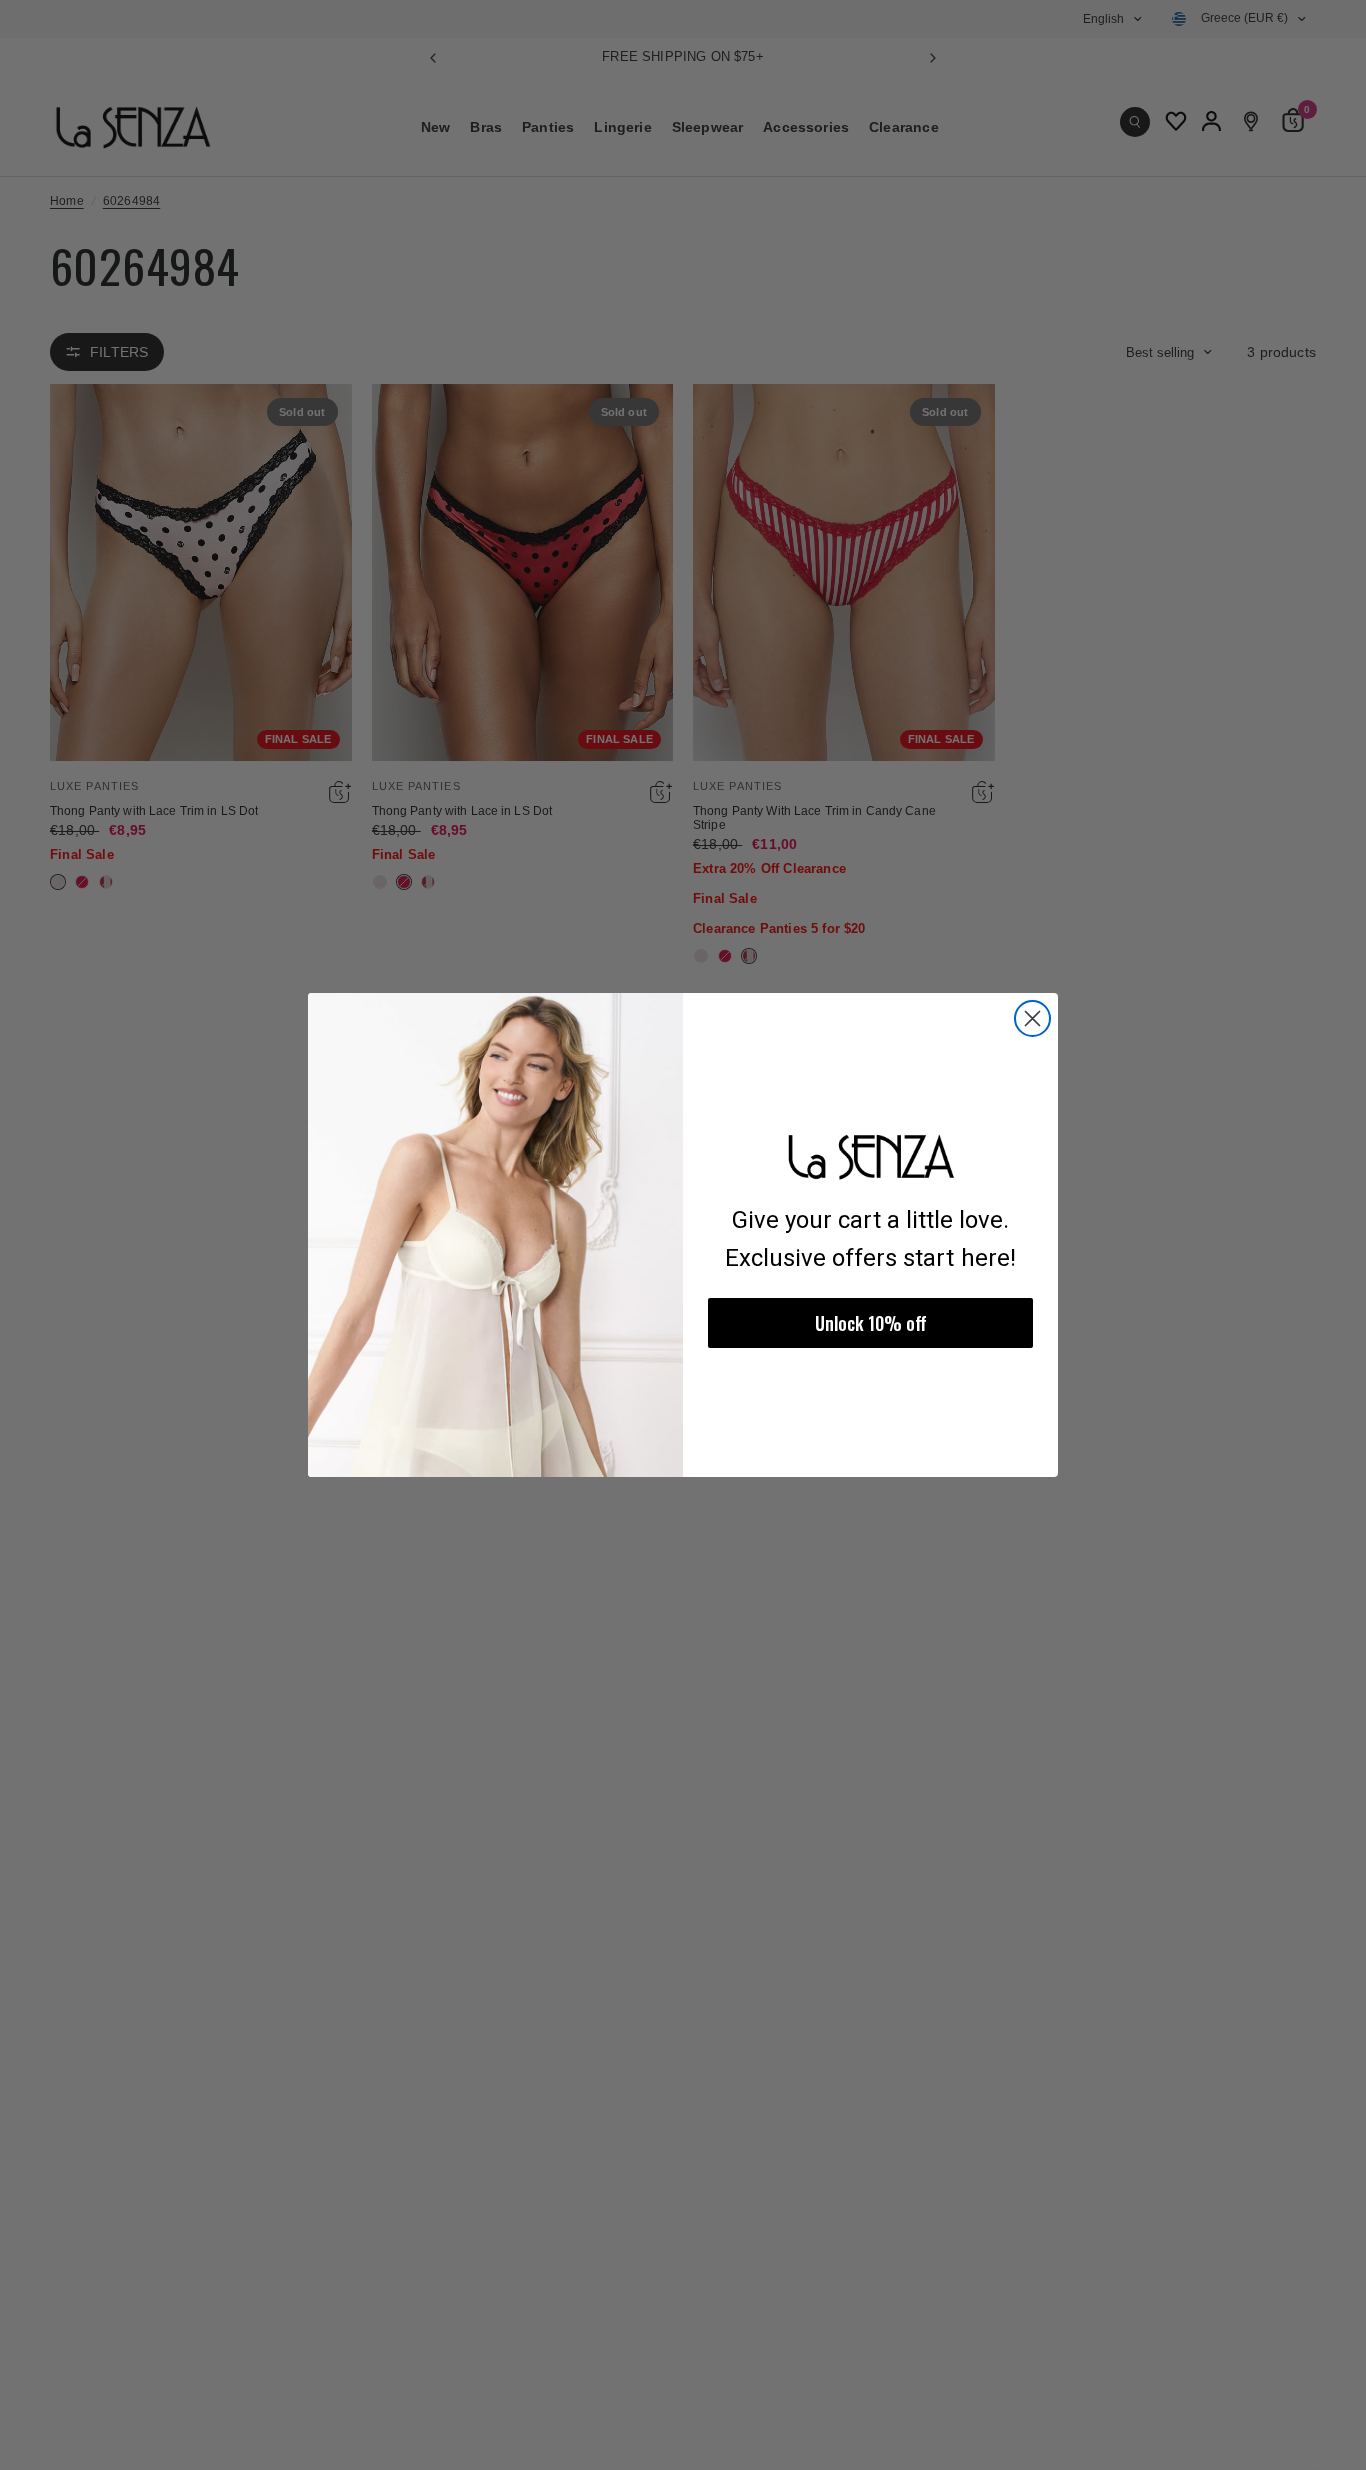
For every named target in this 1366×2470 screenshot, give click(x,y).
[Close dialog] (1032, 1018)
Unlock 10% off (871, 1323)
